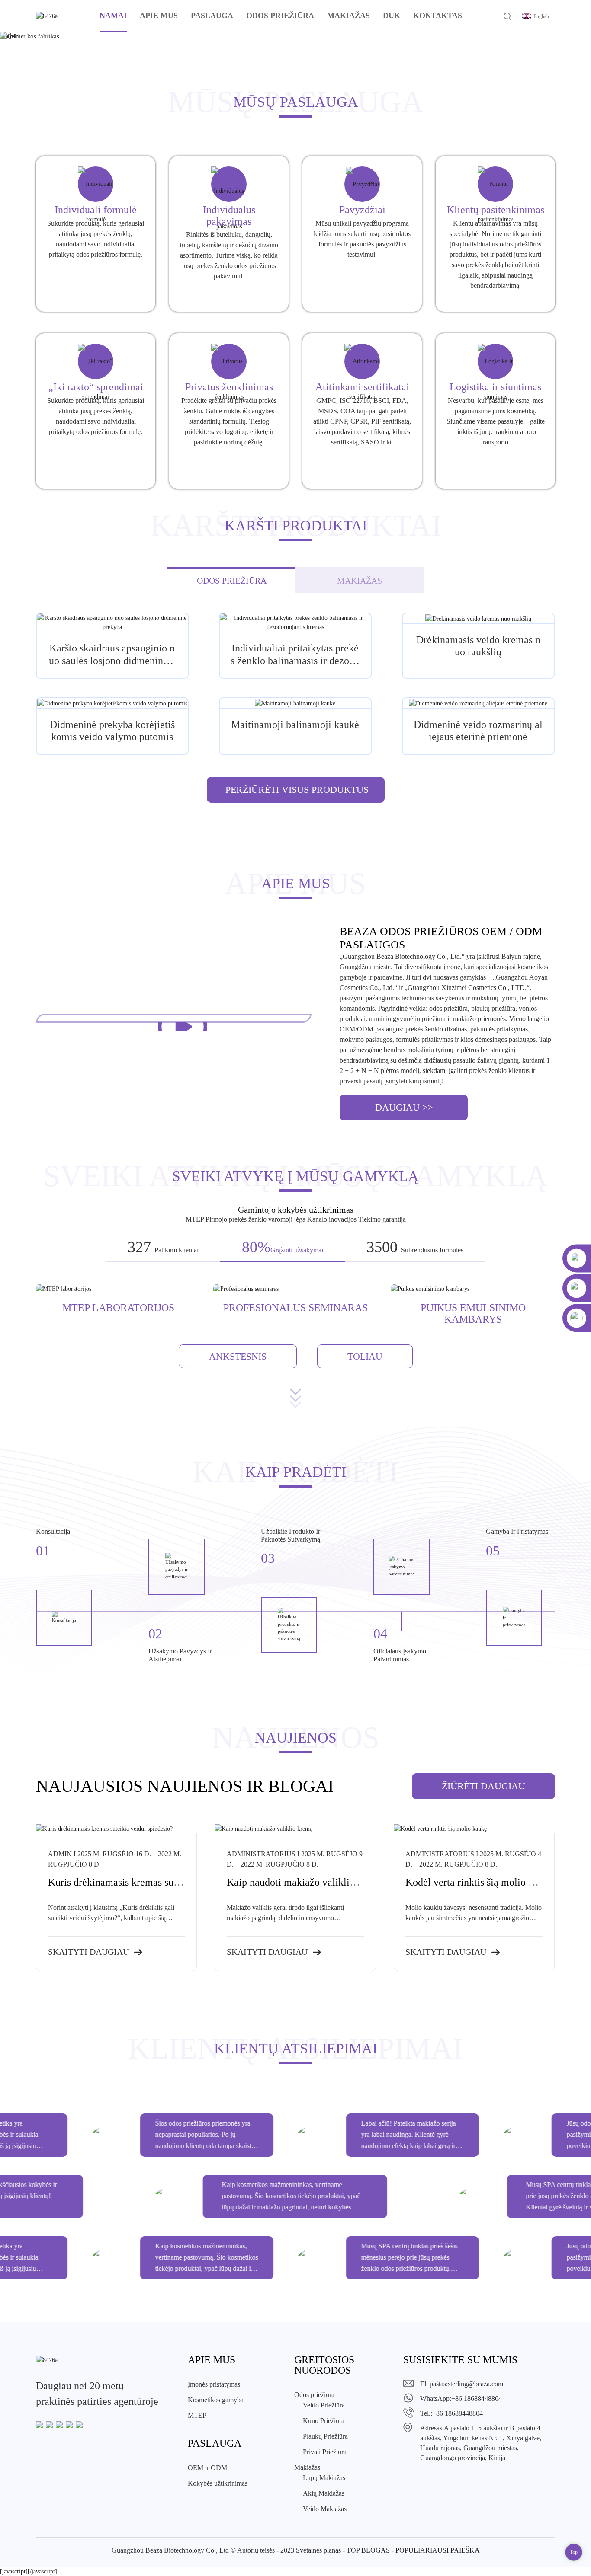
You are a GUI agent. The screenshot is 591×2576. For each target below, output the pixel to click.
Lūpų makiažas (324, 2478)
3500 (382, 1247)
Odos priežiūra (280, 16)
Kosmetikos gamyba (216, 2400)
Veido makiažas (325, 2509)
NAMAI (113, 16)
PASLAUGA (212, 16)
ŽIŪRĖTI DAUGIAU (483, 1786)
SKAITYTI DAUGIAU (88, 1952)
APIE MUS (159, 16)
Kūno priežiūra (324, 2421)
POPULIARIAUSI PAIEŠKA (438, 2550)
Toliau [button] (365, 1356)
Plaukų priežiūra (325, 2436)
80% (256, 1247)
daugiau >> (404, 1107)
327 (139, 1247)
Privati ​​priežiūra (325, 2452)
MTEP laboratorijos (118, 1308)
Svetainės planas (318, 2550)
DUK (392, 16)
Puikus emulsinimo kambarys (473, 1313)
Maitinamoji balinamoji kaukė (295, 725)
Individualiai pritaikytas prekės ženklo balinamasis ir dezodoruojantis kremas (295, 655)
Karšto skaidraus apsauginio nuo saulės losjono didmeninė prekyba (112, 655)
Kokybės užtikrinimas (218, 2483)
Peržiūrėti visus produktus (297, 790)
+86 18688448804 (477, 2399)
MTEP (197, 2415)
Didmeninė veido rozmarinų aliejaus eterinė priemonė (478, 731)
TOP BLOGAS (368, 2550)
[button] (28, 36)
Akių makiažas (324, 2493)
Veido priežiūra (324, 2405)
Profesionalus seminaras (295, 1308)
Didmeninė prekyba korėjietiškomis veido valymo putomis (112, 731)
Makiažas (348, 16)
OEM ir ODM (207, 2468)
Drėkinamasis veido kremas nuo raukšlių (478, 646)
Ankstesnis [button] (238, 1356)
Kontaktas (438, 16)
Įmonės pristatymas (214, 2384)
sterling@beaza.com (475, 2384)
